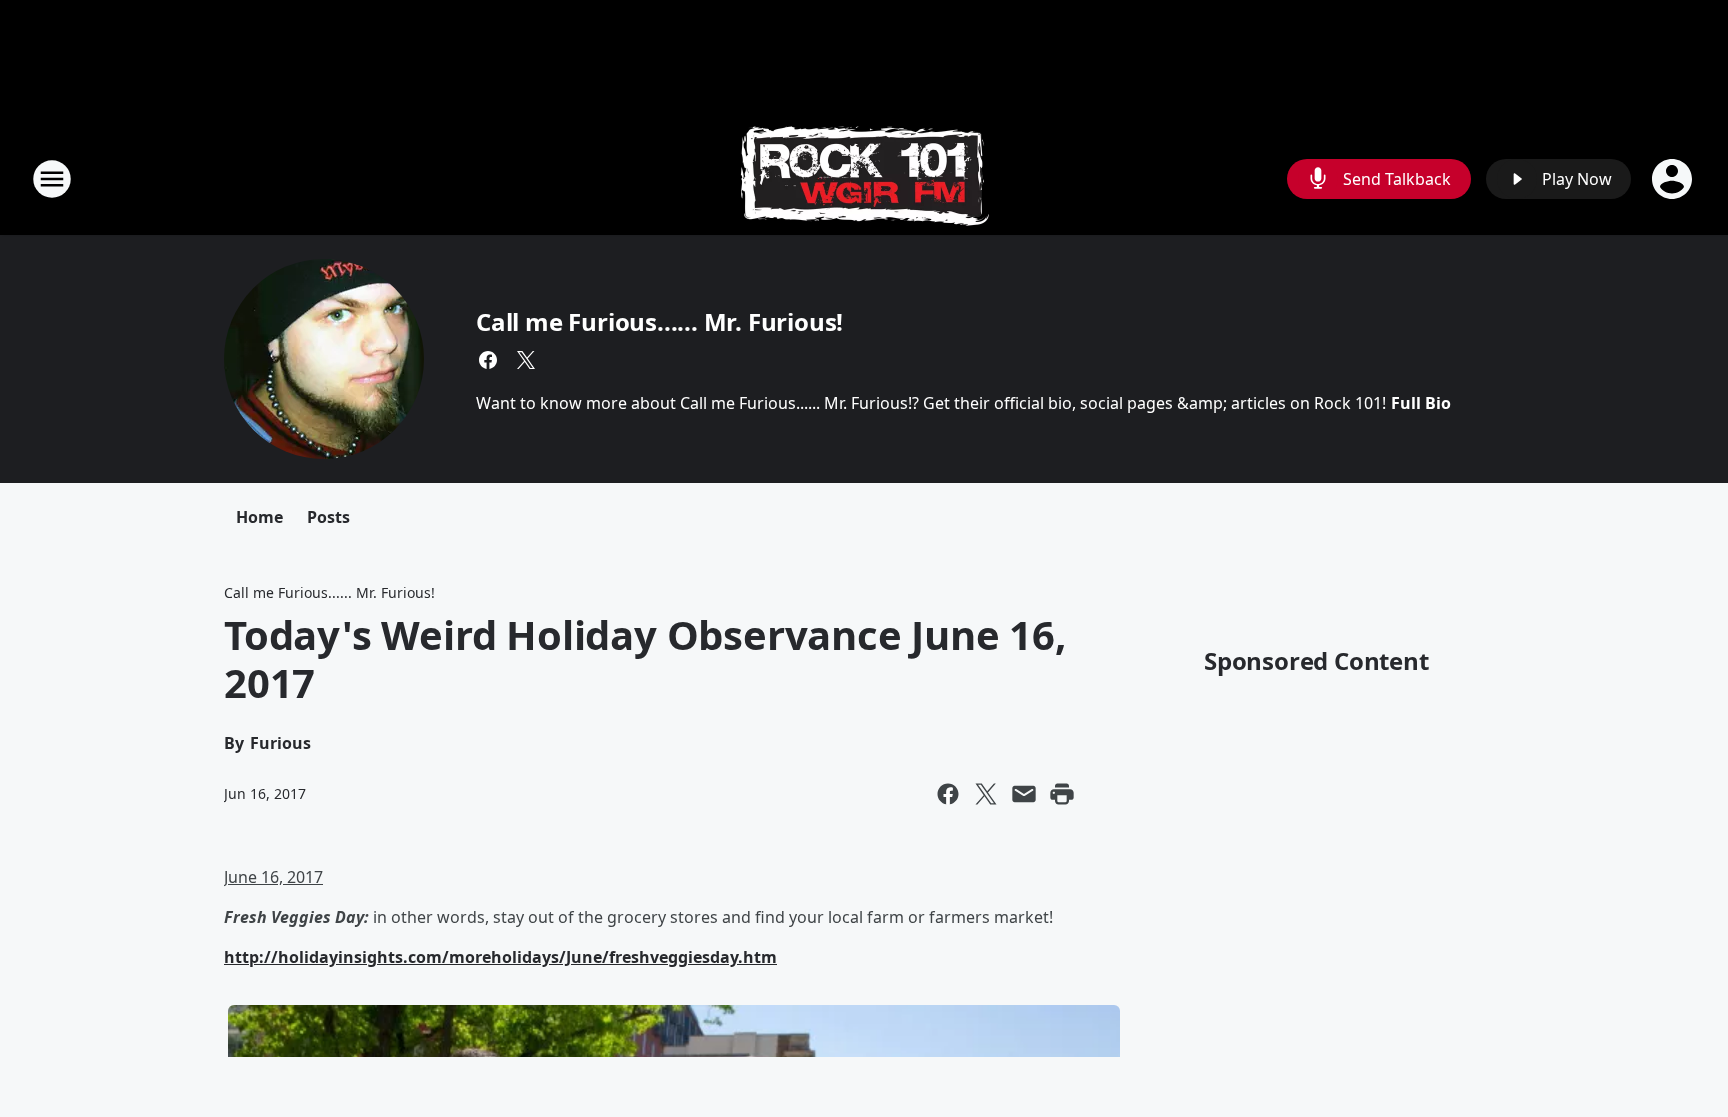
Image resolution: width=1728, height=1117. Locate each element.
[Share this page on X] (986, 794)
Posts (328, 517)
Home (259, 517)
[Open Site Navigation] (52, 179)
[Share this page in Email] (1024, 794)
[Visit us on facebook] (488, 360)
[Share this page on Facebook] (948, 794)
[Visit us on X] (526, 360)
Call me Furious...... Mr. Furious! (659, 321)
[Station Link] (864, 178)
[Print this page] (1062, 794)
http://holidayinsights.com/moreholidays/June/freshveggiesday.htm (500, 957)
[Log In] (1674, 179)
